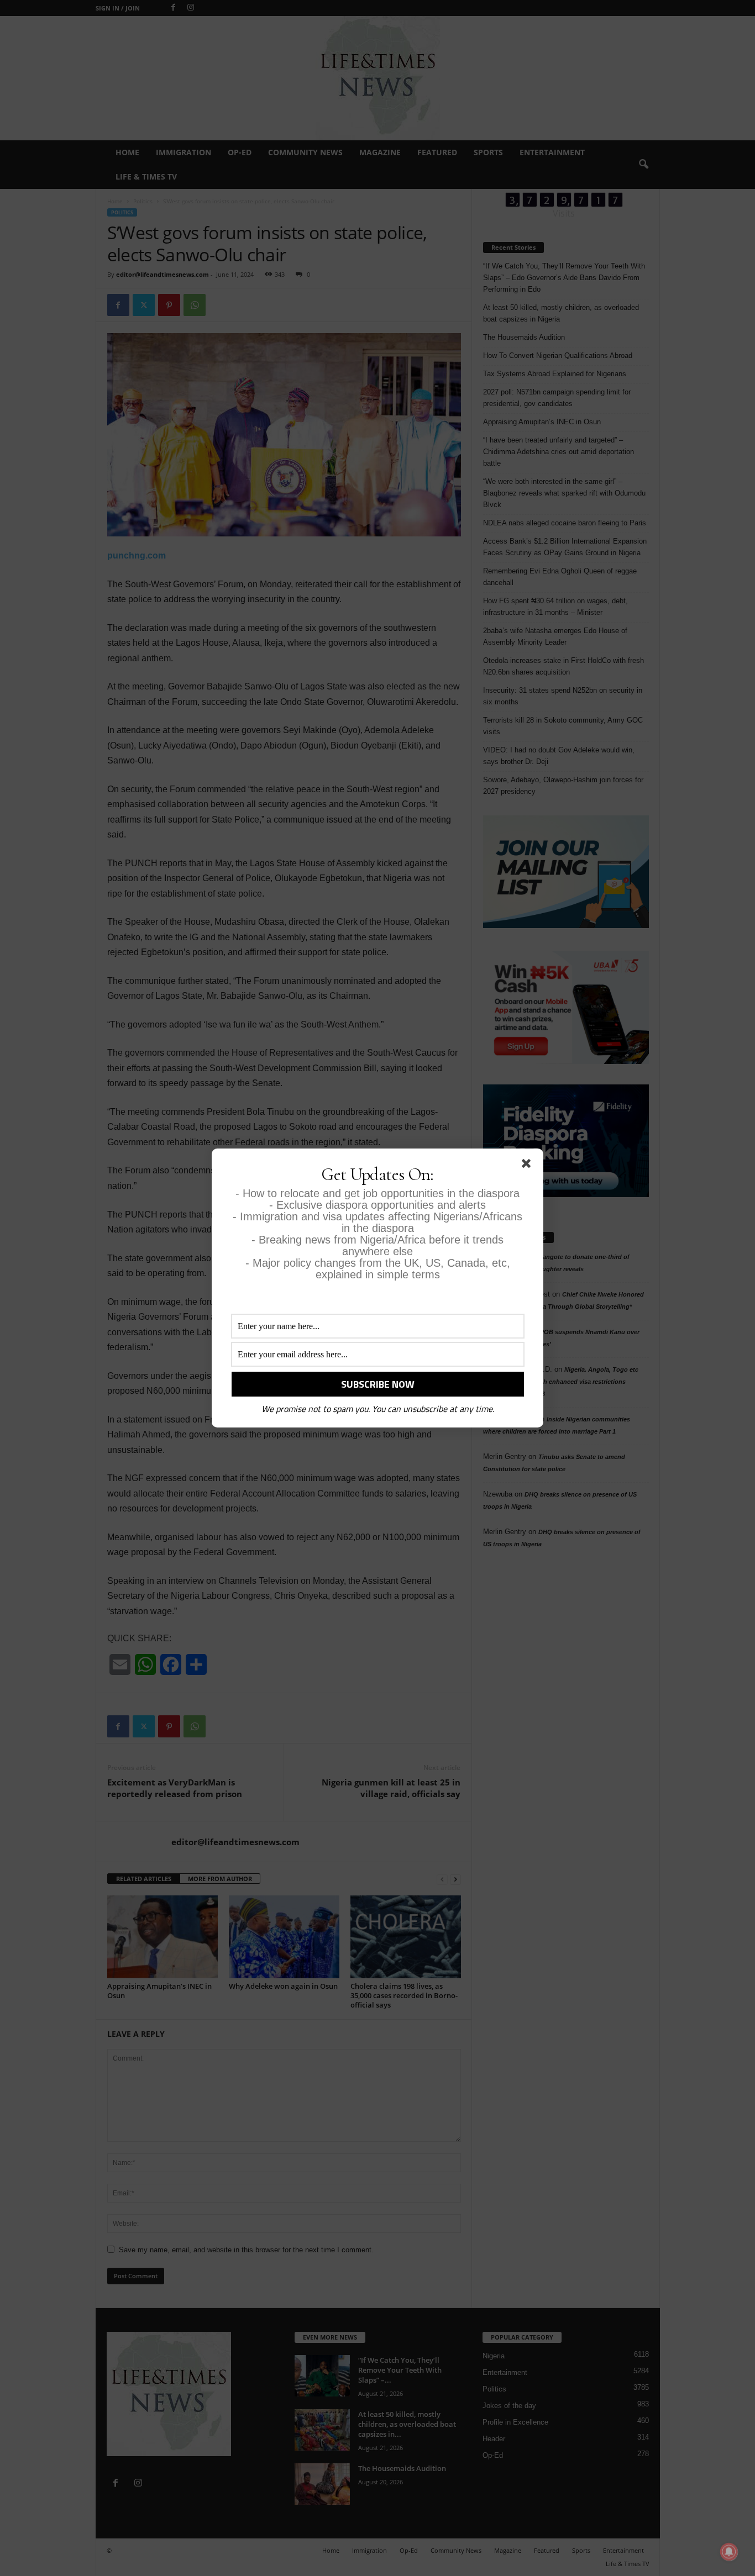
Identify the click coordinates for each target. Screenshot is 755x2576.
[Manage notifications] (729, 2552)
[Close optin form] (528, 1166)
